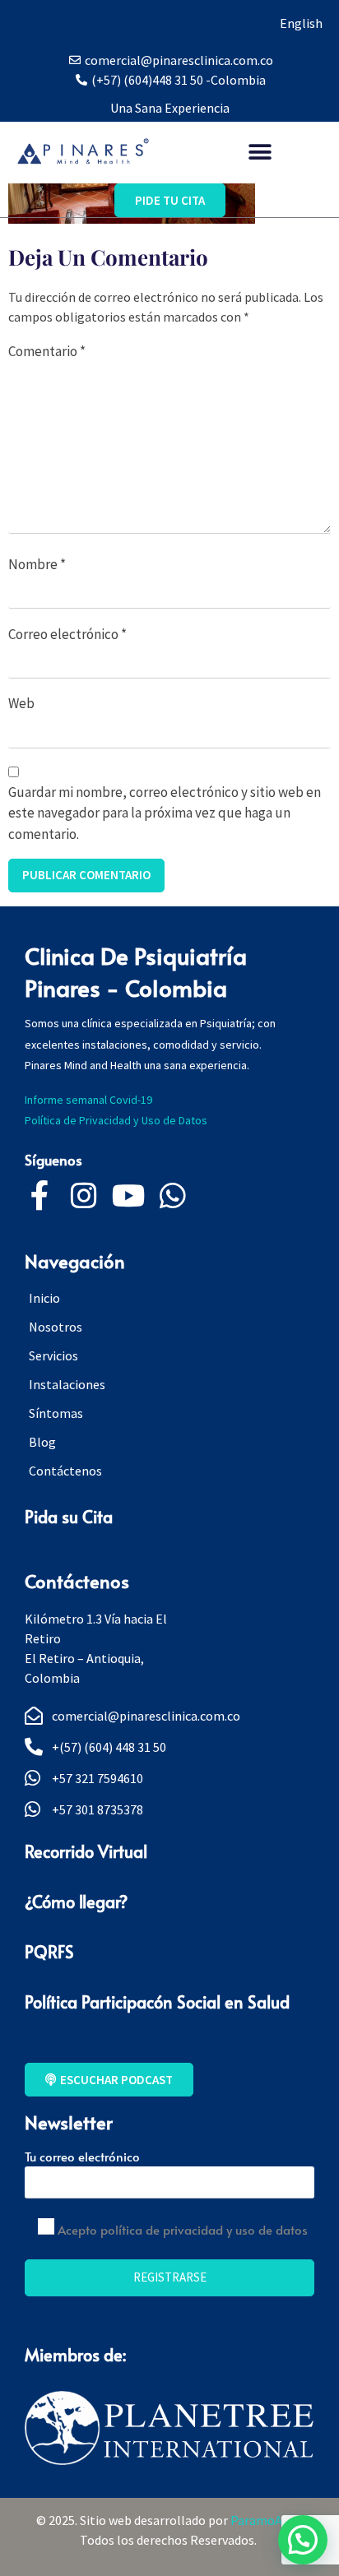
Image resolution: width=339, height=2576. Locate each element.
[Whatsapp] (173, 1196)
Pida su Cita (69, 1517)
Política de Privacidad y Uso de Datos (118, 1120)
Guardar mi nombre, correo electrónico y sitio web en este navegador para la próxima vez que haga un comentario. (165, 813)
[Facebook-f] (39, 1196)
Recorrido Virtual (86, 1851)
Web (21, 703)
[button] (260, 152)
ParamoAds (265, 2520)
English (301, 23)
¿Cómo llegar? (76, 1902)
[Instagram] (84, 1196)
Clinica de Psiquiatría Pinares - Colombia (136, 971)
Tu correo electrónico (82, 2156)
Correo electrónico (67, 634)
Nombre (37, 564)
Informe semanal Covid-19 (88, 1100)
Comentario (47, 351)
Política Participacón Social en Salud (157, 2002)
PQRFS (49, 1952)
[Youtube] (128, 1196)
